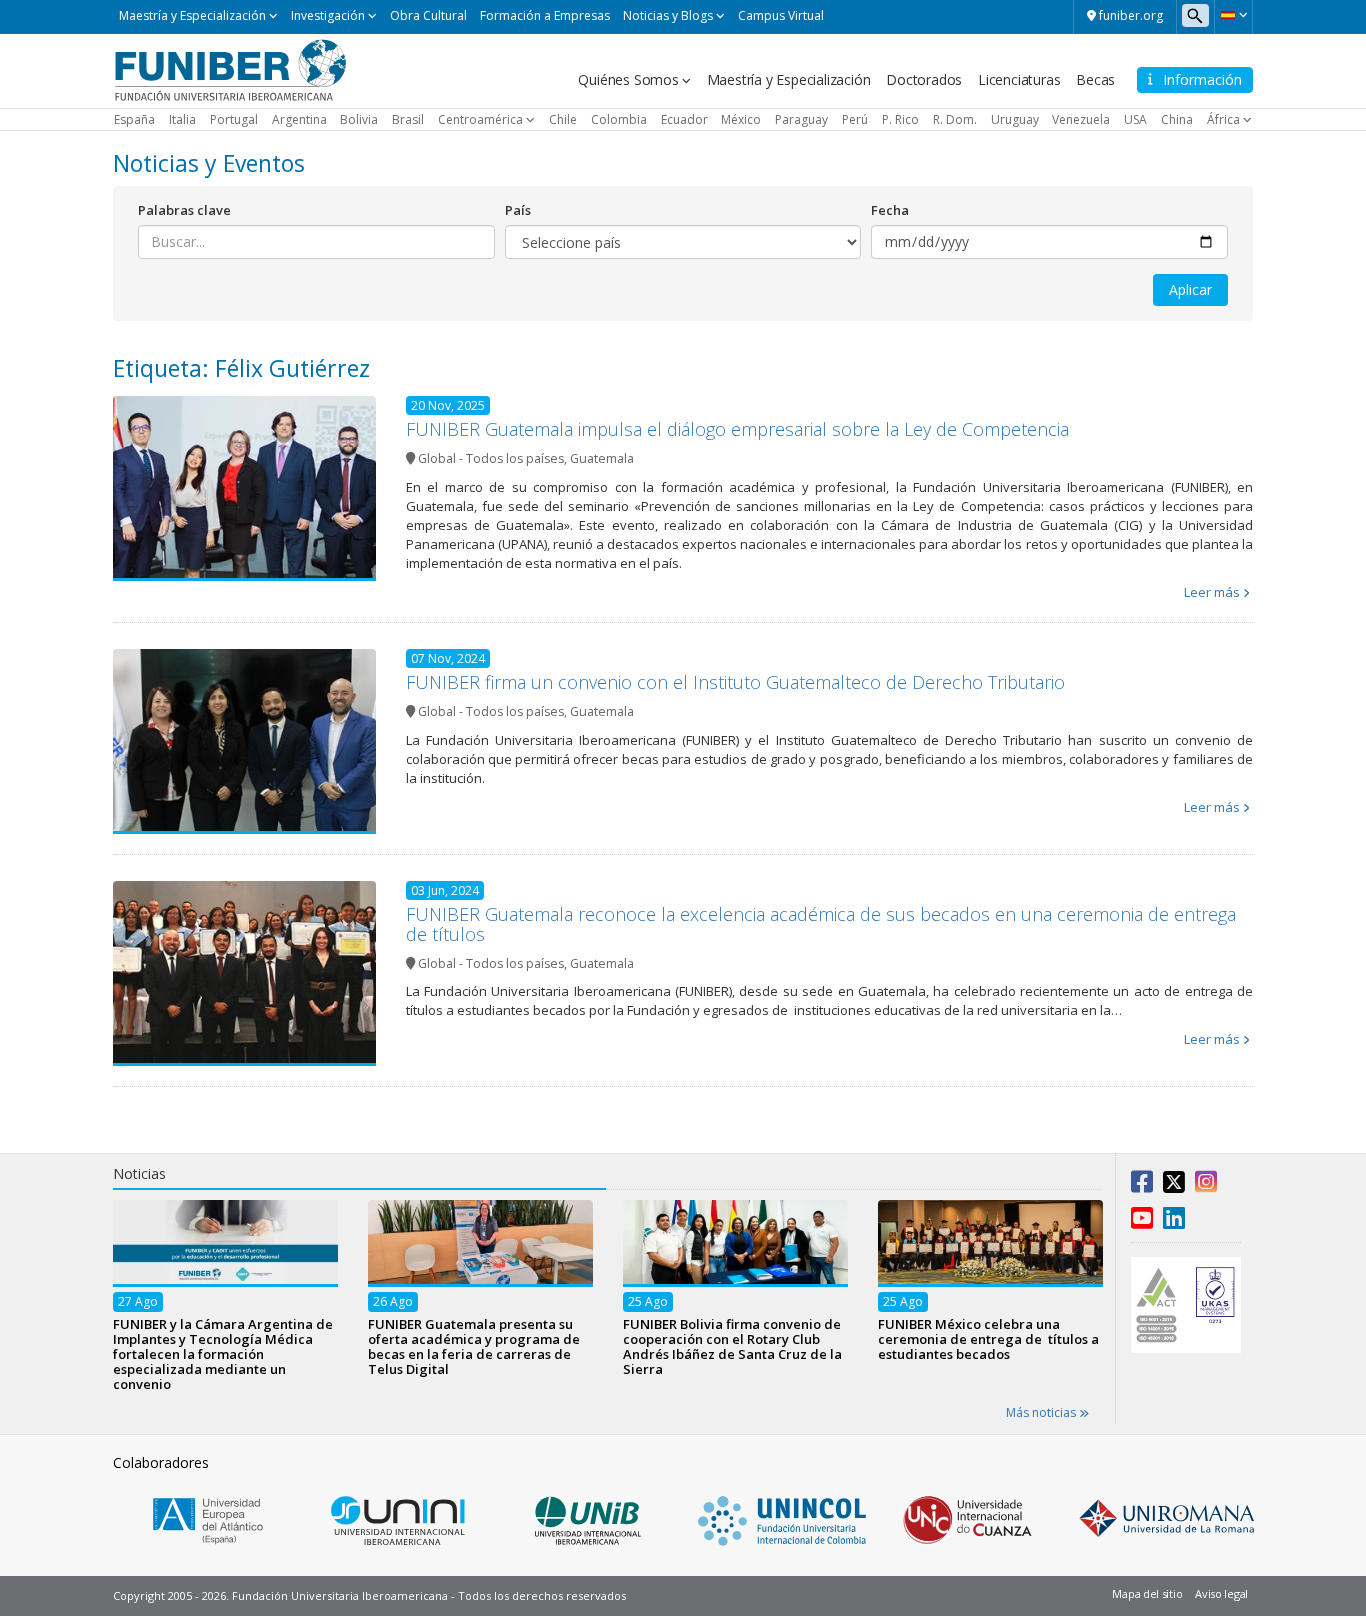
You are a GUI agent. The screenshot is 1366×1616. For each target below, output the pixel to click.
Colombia (619, 119)
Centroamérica (480, 119)
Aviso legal (1221, 1593)
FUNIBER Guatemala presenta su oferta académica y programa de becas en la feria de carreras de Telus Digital (474, 1345)
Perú (855, 119)
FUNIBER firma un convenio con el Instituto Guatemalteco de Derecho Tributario (735, 682)
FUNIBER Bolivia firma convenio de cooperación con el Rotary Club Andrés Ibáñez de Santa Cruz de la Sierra (732, 1345)
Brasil (408, 119)
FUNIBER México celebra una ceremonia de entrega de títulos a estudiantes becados (988, 1338)
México (741, 119)
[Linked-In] (1174, 1222)
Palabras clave (184, 210)
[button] (1233, 15)
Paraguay (801, 119)
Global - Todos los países (491, 458)
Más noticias (1042, 1412)
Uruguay (1015, 119)
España (134, 119)
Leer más (1212, 592)
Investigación (328, 15)
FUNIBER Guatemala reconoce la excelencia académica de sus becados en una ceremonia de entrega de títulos (821, 924)
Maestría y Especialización (192, 15)
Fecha (890, 210)
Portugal (234, 119)
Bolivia (359, 119)
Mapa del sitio (1147, 1593)
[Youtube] (1142, 1222)
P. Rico (900, 119)
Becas (1095, 79)
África (1223, 119)
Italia (182, 119)
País (518, 210)
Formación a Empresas (545, 15)
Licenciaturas (1019, 79)
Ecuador (684, 119)
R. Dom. (955, 119)
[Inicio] (230, 69)
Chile (563, 119)
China (1177, 119)
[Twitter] (1174, 1186)
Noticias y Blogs (668, 15)
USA (1135, 119)
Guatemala (602, 458)
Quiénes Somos (628, 79)
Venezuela (1081, 119)
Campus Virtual (781, 15)
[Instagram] (1206, 1186)
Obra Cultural (428, 15)
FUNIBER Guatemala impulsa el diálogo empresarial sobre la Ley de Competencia (737, 429)
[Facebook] (1142, 1186)
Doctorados (924, 79)
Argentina (299, 119)
